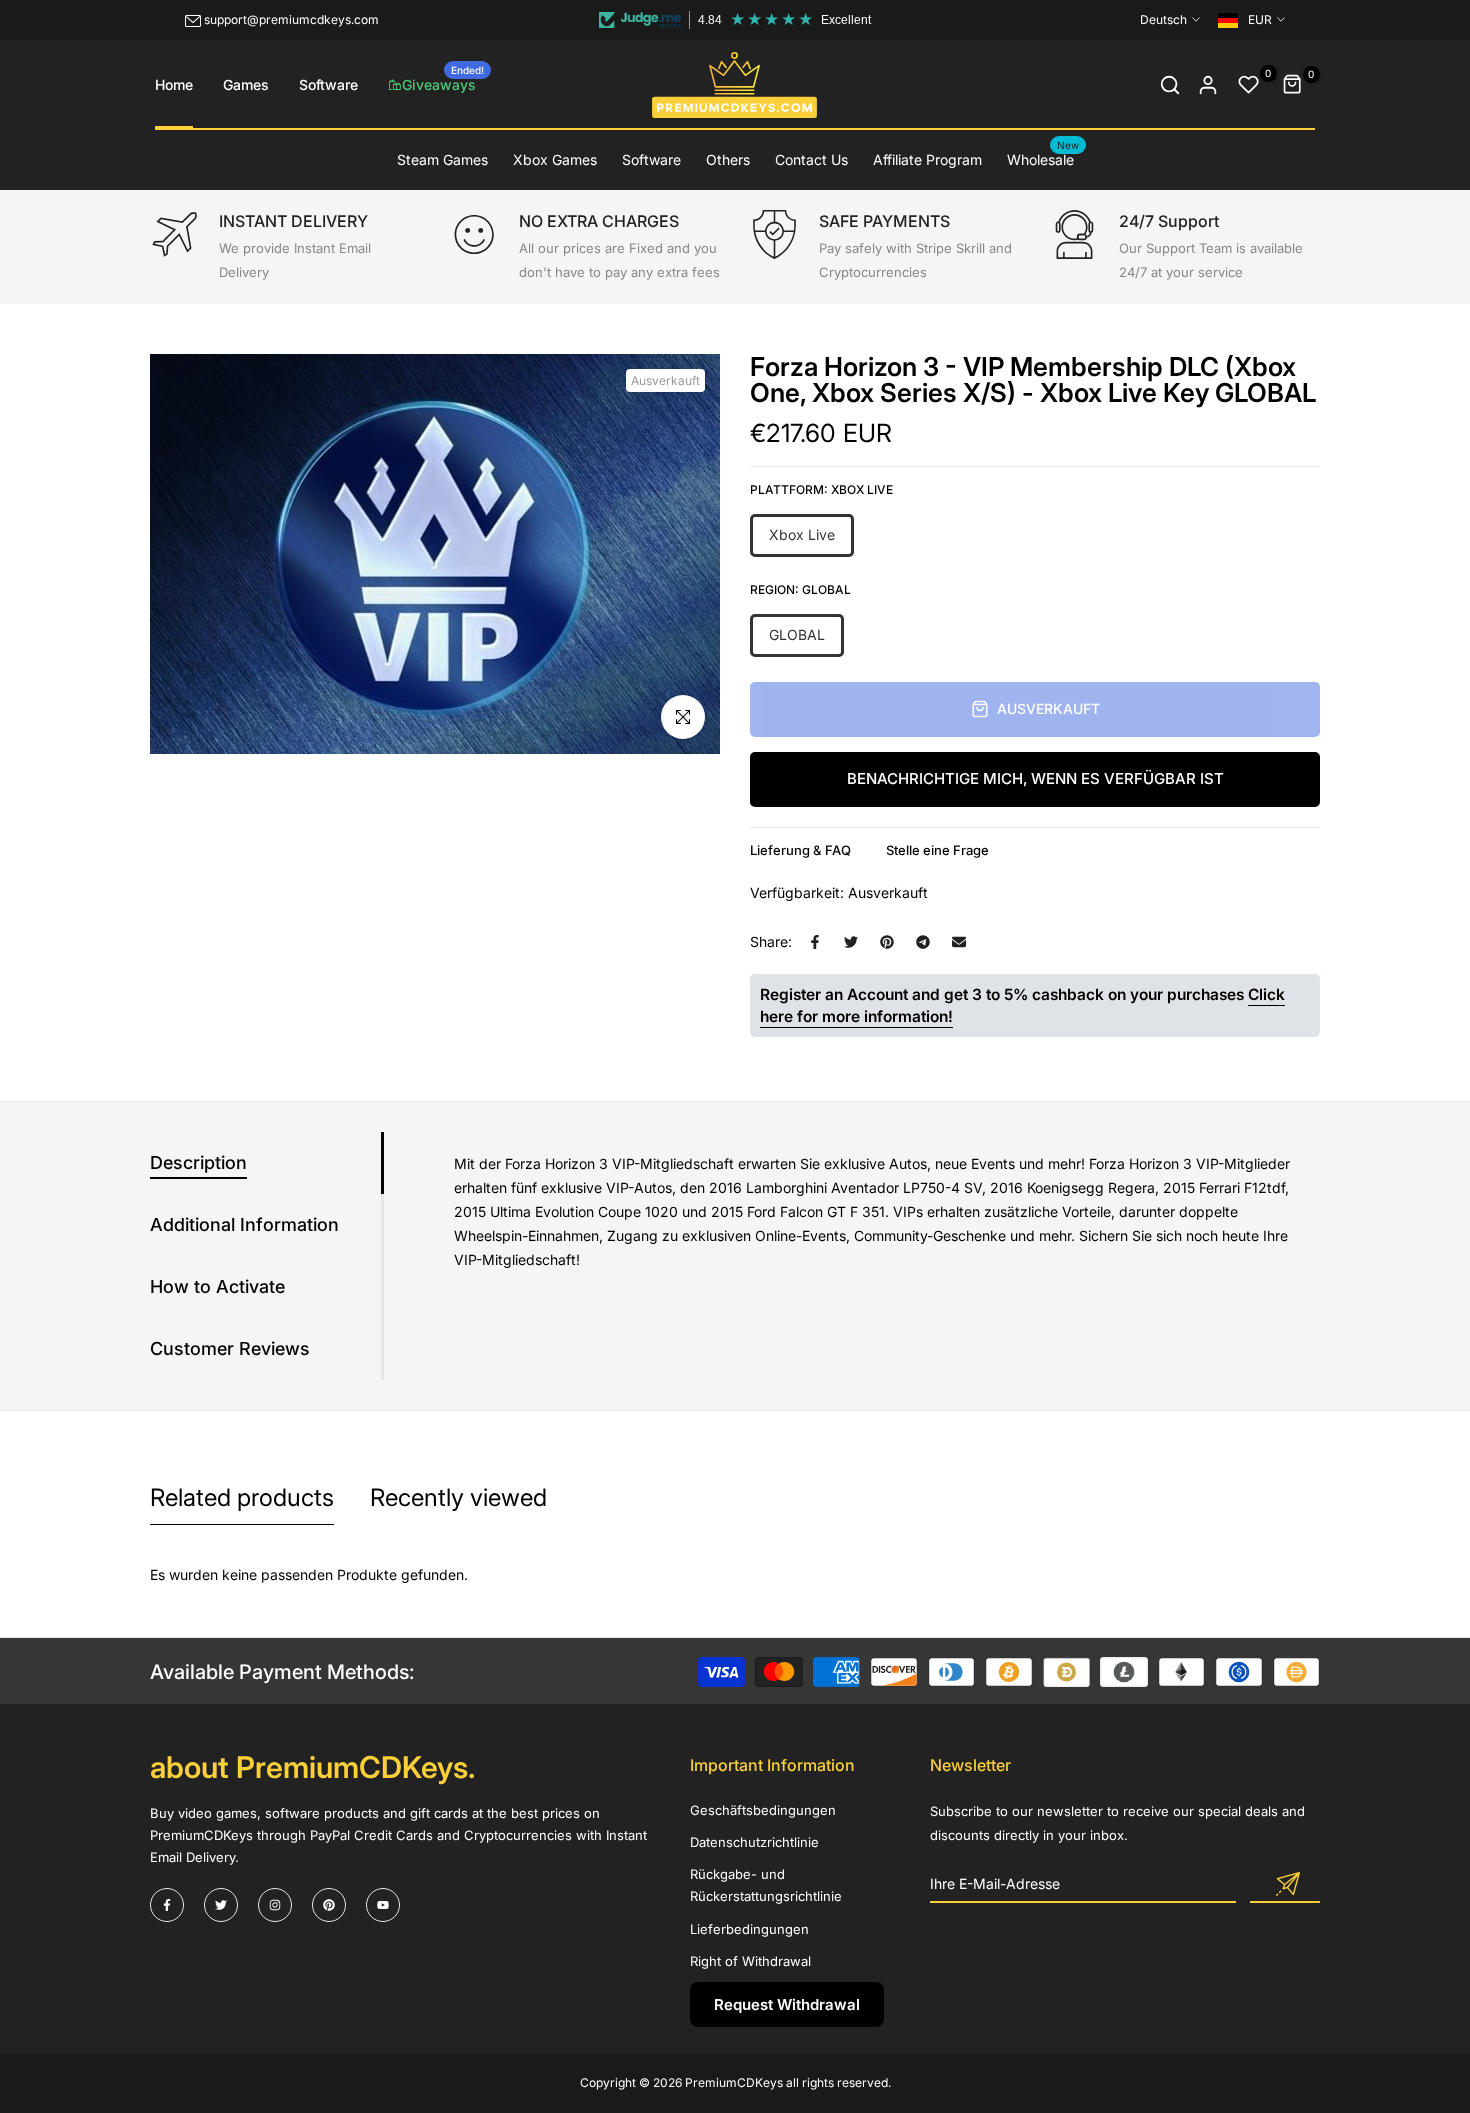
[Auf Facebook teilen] (815, 942)
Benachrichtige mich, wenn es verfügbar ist (1035, 778)
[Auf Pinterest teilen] (887, 942)
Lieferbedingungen (749, 1929)
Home (174, 84)
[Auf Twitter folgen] (221, 1905)
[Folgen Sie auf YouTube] (383, 1905)
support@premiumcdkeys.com (291, 19)
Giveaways (443, 78)
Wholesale (1043, 158)
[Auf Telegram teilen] (923, 942)
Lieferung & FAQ (800, 850)
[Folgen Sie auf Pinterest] (329, 1905)
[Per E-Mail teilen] (959, 942)
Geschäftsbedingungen (763, 1810)
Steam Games (442, 159)
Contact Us (811, 159)
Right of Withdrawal (750, 1961)
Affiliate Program (927, 159)
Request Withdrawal (787, 2004)
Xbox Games (555, 159)
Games (246, 84)
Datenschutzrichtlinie (754, 1842)
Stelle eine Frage (937, 850)
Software (328, 84)
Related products (242, 1497)
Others (728, 159)
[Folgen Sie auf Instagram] (275, 1905)
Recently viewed (458, 1497)
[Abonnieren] (1285, 1885)
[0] (1249, 85)
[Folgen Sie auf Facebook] (167, 1905)
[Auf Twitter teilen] (851, 942)
